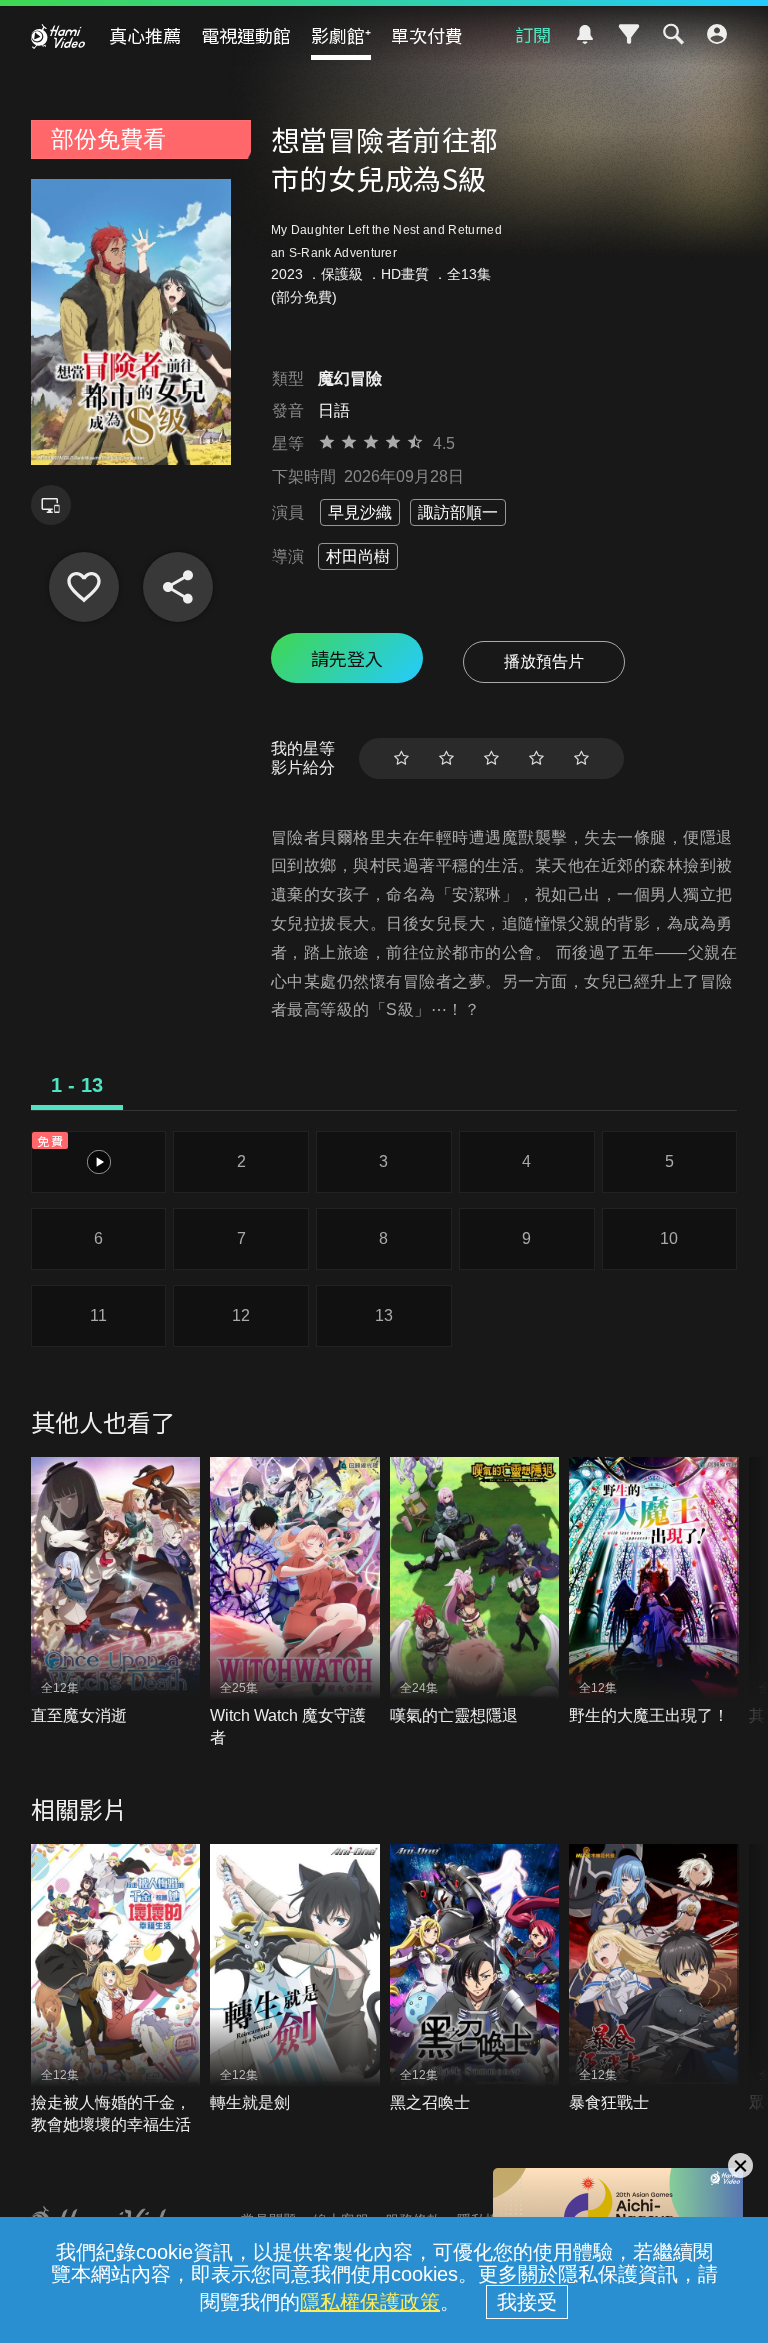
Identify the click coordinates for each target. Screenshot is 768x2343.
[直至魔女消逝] (116, 1592)
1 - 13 (77, 1085)
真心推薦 (145, 35)
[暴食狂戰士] (654, 1979)
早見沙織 (360, 512)
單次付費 (427, 35)
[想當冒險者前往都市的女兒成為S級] (84, 587)
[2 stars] (446, 758)
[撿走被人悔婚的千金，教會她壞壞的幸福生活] (116, 1990)
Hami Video (58, 36)
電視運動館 (246, 35)
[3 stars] (491, 758)
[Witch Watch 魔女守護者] (295, 1603)
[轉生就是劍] (295, 1979)
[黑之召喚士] (475, 1979)
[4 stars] (536, 758)
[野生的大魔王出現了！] (654, 1592)
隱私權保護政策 (370, 2302)
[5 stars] (581, 758)
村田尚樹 (358, 556)
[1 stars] (401, 758)
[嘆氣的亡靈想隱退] (475, 1592)
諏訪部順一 (458, 512)
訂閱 (533, 34)
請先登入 (347, 658)
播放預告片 (544, 661)
